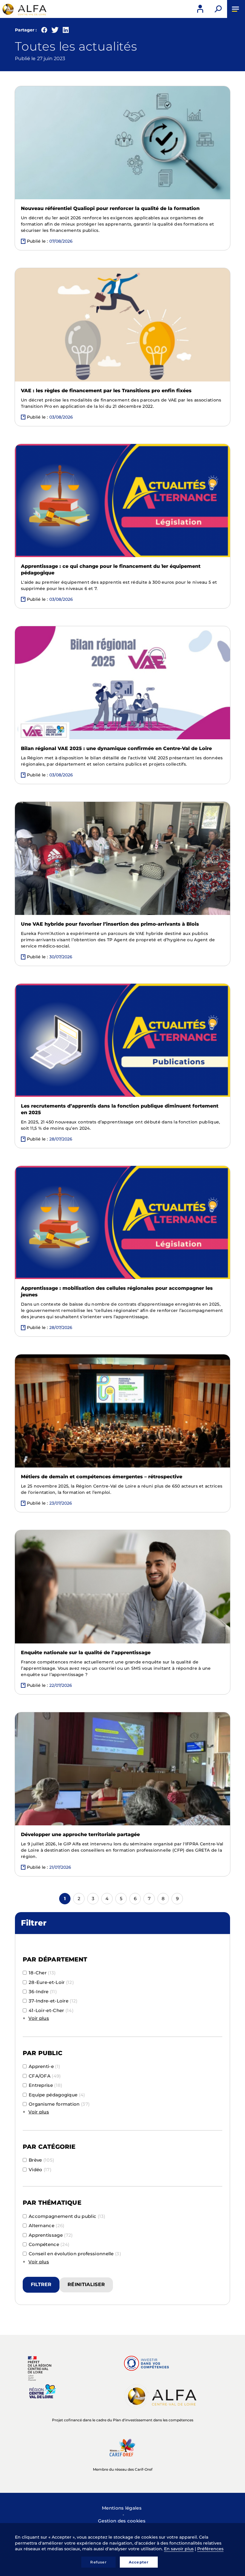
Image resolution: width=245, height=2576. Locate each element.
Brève (41, 2160)
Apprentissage (51, 2235)
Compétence (49, 2244)
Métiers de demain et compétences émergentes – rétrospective (102, 1477)
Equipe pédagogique (57, 2095)
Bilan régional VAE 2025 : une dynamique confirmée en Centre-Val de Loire (116, 748)
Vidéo (40, 2170)
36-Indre (43, 1992)
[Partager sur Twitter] (55, 31)
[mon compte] (200, 9)
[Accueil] (24, 9)
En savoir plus (179, 2549)
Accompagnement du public (67, 2216)
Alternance (47, 2226)
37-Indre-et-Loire (53, 2001)
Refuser (98, 2562)
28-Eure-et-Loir (51, 1982)
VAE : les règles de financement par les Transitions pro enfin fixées (106, 391)
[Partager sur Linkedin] (66, 31)
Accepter (139, 2562)
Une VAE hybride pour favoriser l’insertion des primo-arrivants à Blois (110, 924)
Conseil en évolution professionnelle (75, 2254)
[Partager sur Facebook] (44, 31)
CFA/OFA (45, 2076)
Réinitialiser (86, 2284)
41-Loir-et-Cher (51, 2010)
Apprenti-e (44, 2066)
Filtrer (41, 2284)
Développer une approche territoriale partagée (80, 1834)
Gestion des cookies (122, 2521)
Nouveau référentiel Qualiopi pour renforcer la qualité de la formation (110, 208)
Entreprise (46, 2085)
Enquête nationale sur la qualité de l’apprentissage (86, 1653)
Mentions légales (122, 2508)
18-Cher (42, 1973)
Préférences (210, 2549)
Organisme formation (59, 2104)
